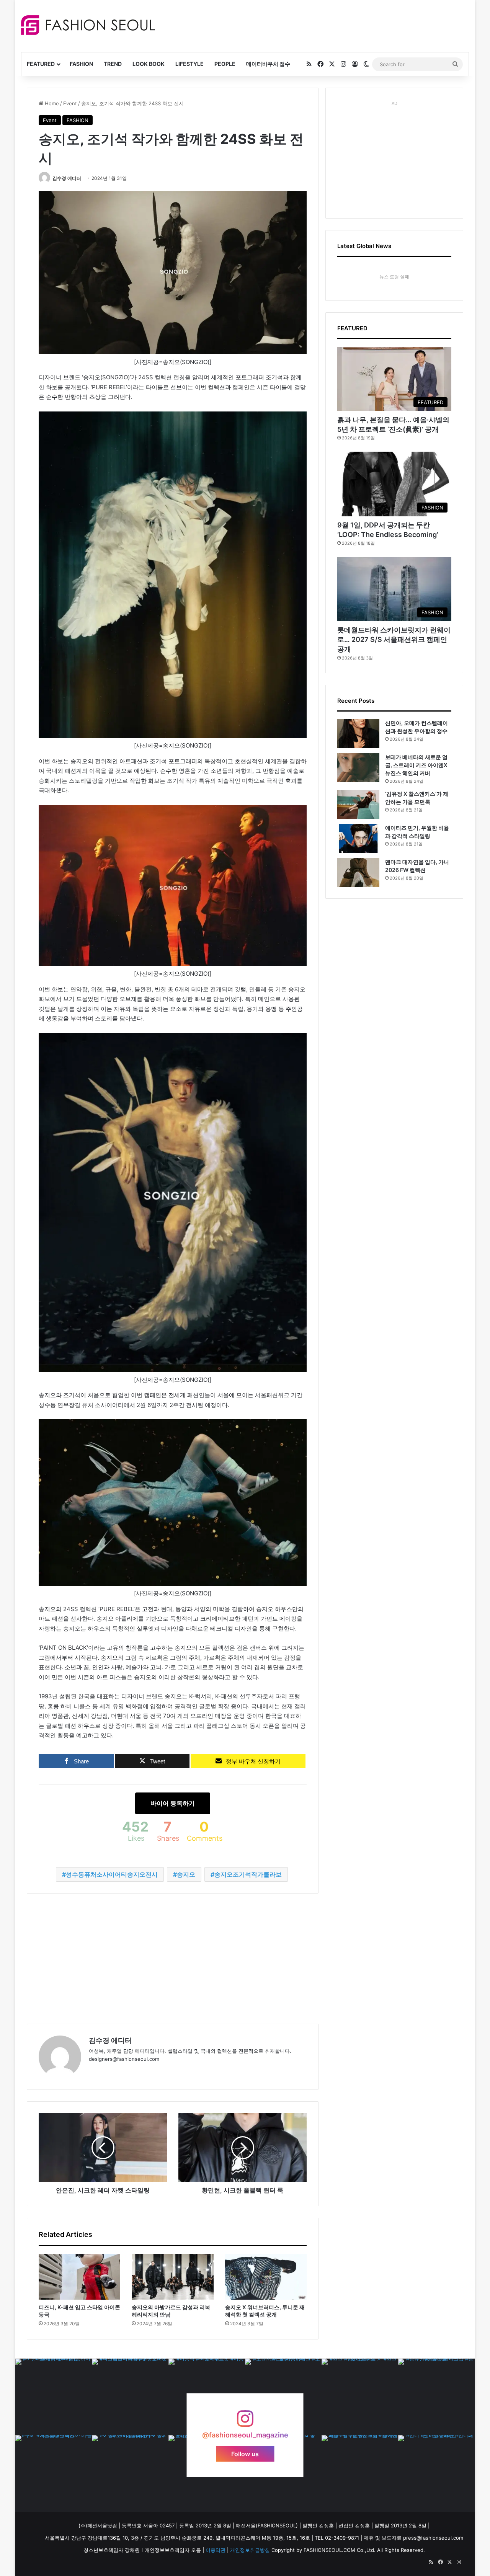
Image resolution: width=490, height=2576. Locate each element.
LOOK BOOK (149, 64)
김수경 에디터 (67, 178)
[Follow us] (245, 2422)
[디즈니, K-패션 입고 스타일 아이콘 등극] (79, 2277)
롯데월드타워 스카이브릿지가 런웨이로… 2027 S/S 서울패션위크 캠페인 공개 (394, 639)
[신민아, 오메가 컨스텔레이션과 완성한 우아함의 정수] (358, 734)
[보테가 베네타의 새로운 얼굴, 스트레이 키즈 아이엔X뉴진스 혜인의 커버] (358, 768)
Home (51, 103)
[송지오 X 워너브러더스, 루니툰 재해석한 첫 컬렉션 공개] (266, 2277)
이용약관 (216, 2550)
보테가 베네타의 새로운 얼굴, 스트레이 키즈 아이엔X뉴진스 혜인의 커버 (416, 765)
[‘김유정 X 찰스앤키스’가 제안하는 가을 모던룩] (358, 804)
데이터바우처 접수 (268, 64)
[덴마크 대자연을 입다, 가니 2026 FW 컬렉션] (358, 873)
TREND (113, 64)
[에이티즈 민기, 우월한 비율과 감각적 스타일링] (358, 838)
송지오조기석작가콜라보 (248, 1874)
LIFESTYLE (189, 64)
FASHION (81, 64)
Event (70, 103)
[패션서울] (88, 25)
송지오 (186, 1874)
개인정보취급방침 (250, 2550)
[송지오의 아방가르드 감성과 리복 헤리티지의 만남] (172, 2277)
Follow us (245, 2454)
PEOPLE (225, 64)
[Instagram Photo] (54, 2397)
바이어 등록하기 (173, 1803)
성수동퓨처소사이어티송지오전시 (112, 1874)
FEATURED (41, 64)
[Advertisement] (314, 25)
